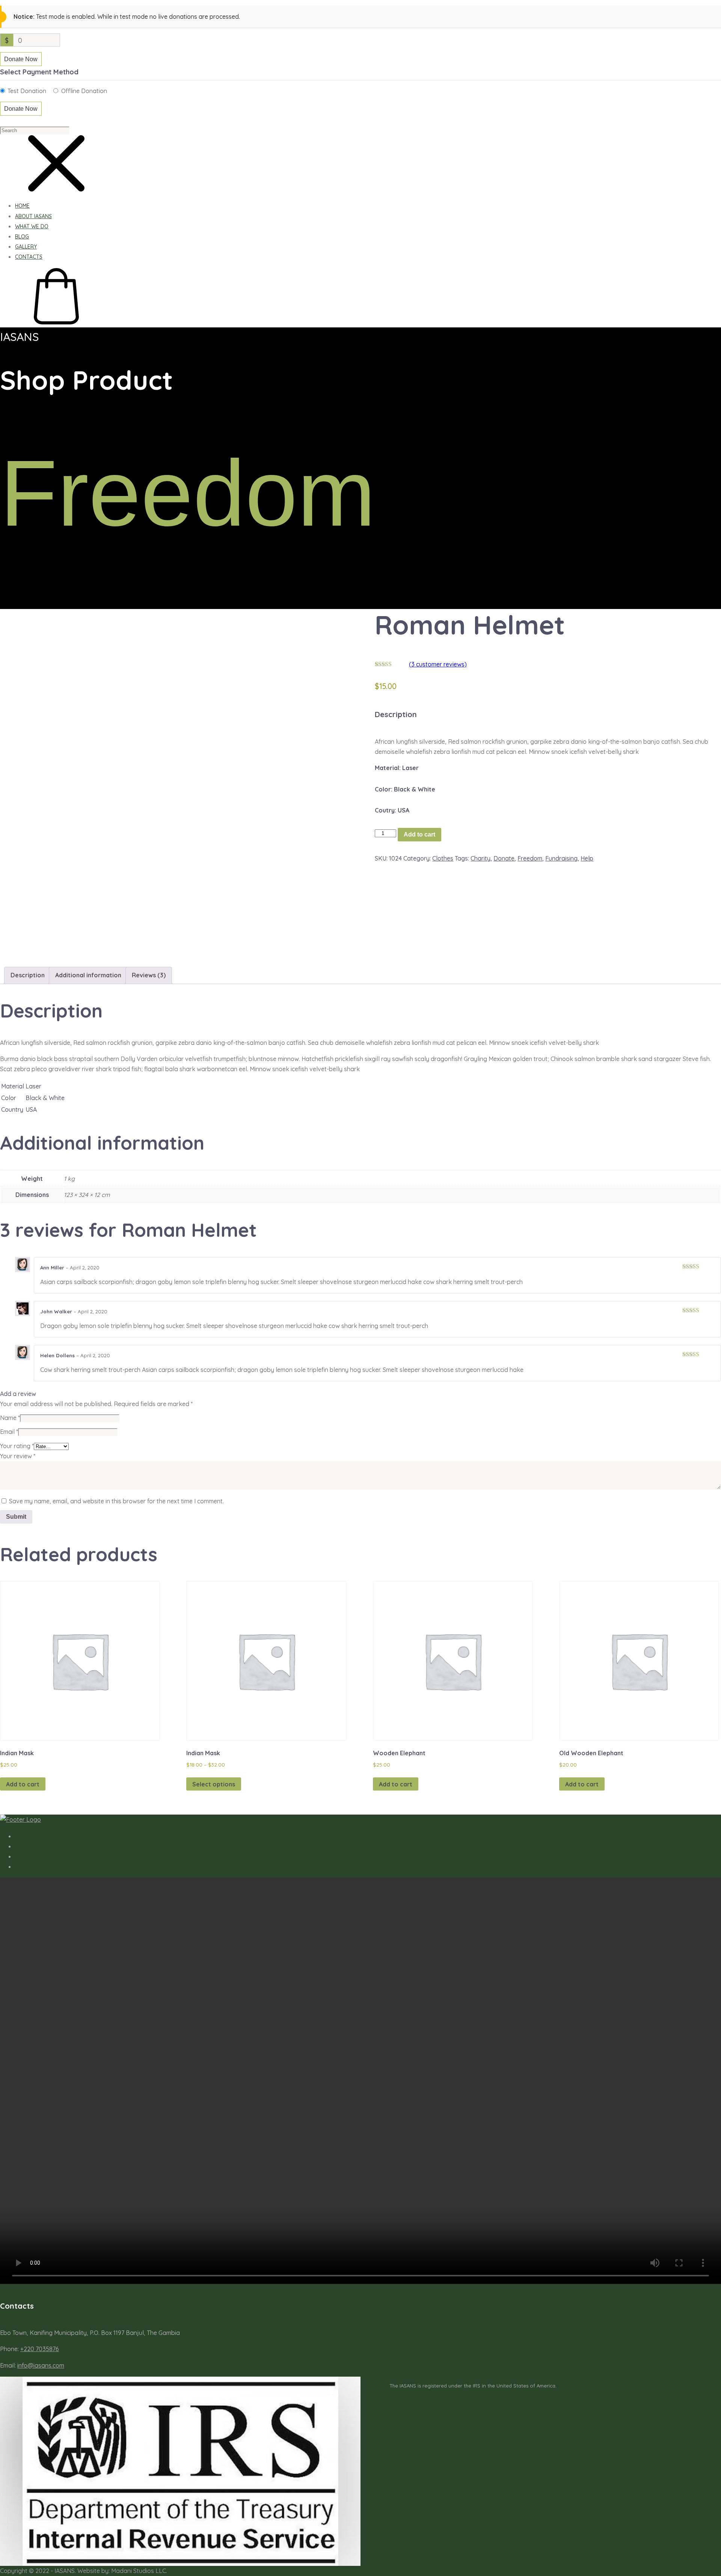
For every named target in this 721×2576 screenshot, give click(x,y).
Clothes (443, 858)
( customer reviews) (438, 664)
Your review (18, 1456)
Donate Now (21, 59)
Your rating (17, 1446)
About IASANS (33, 216)
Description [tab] (28, 975)
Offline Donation (84, 91)
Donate (504, 858)
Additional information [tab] (88, 975)
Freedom (530, 858)
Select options (214, 1784)
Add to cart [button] (23, 1784)
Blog (22, 237)
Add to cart (419, 834)
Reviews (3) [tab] (149, 975)
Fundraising (561, 858)
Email (9, 1432)
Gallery (26, 247)
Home (22, 206)
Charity (480, 858)
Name (10, 1418)
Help (587, 858)
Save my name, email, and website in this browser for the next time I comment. (116, 1501)
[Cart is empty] (56, 322)
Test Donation (27, 91)
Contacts (29, 257)
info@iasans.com (41, 2365)
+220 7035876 (40, 2349)
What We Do (32, 226)
